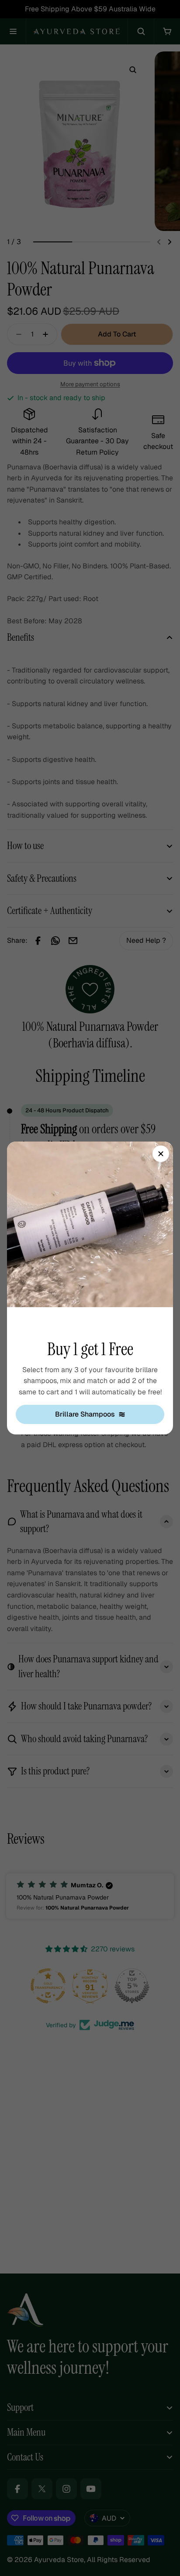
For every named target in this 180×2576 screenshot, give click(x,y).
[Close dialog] (161, 1154)
